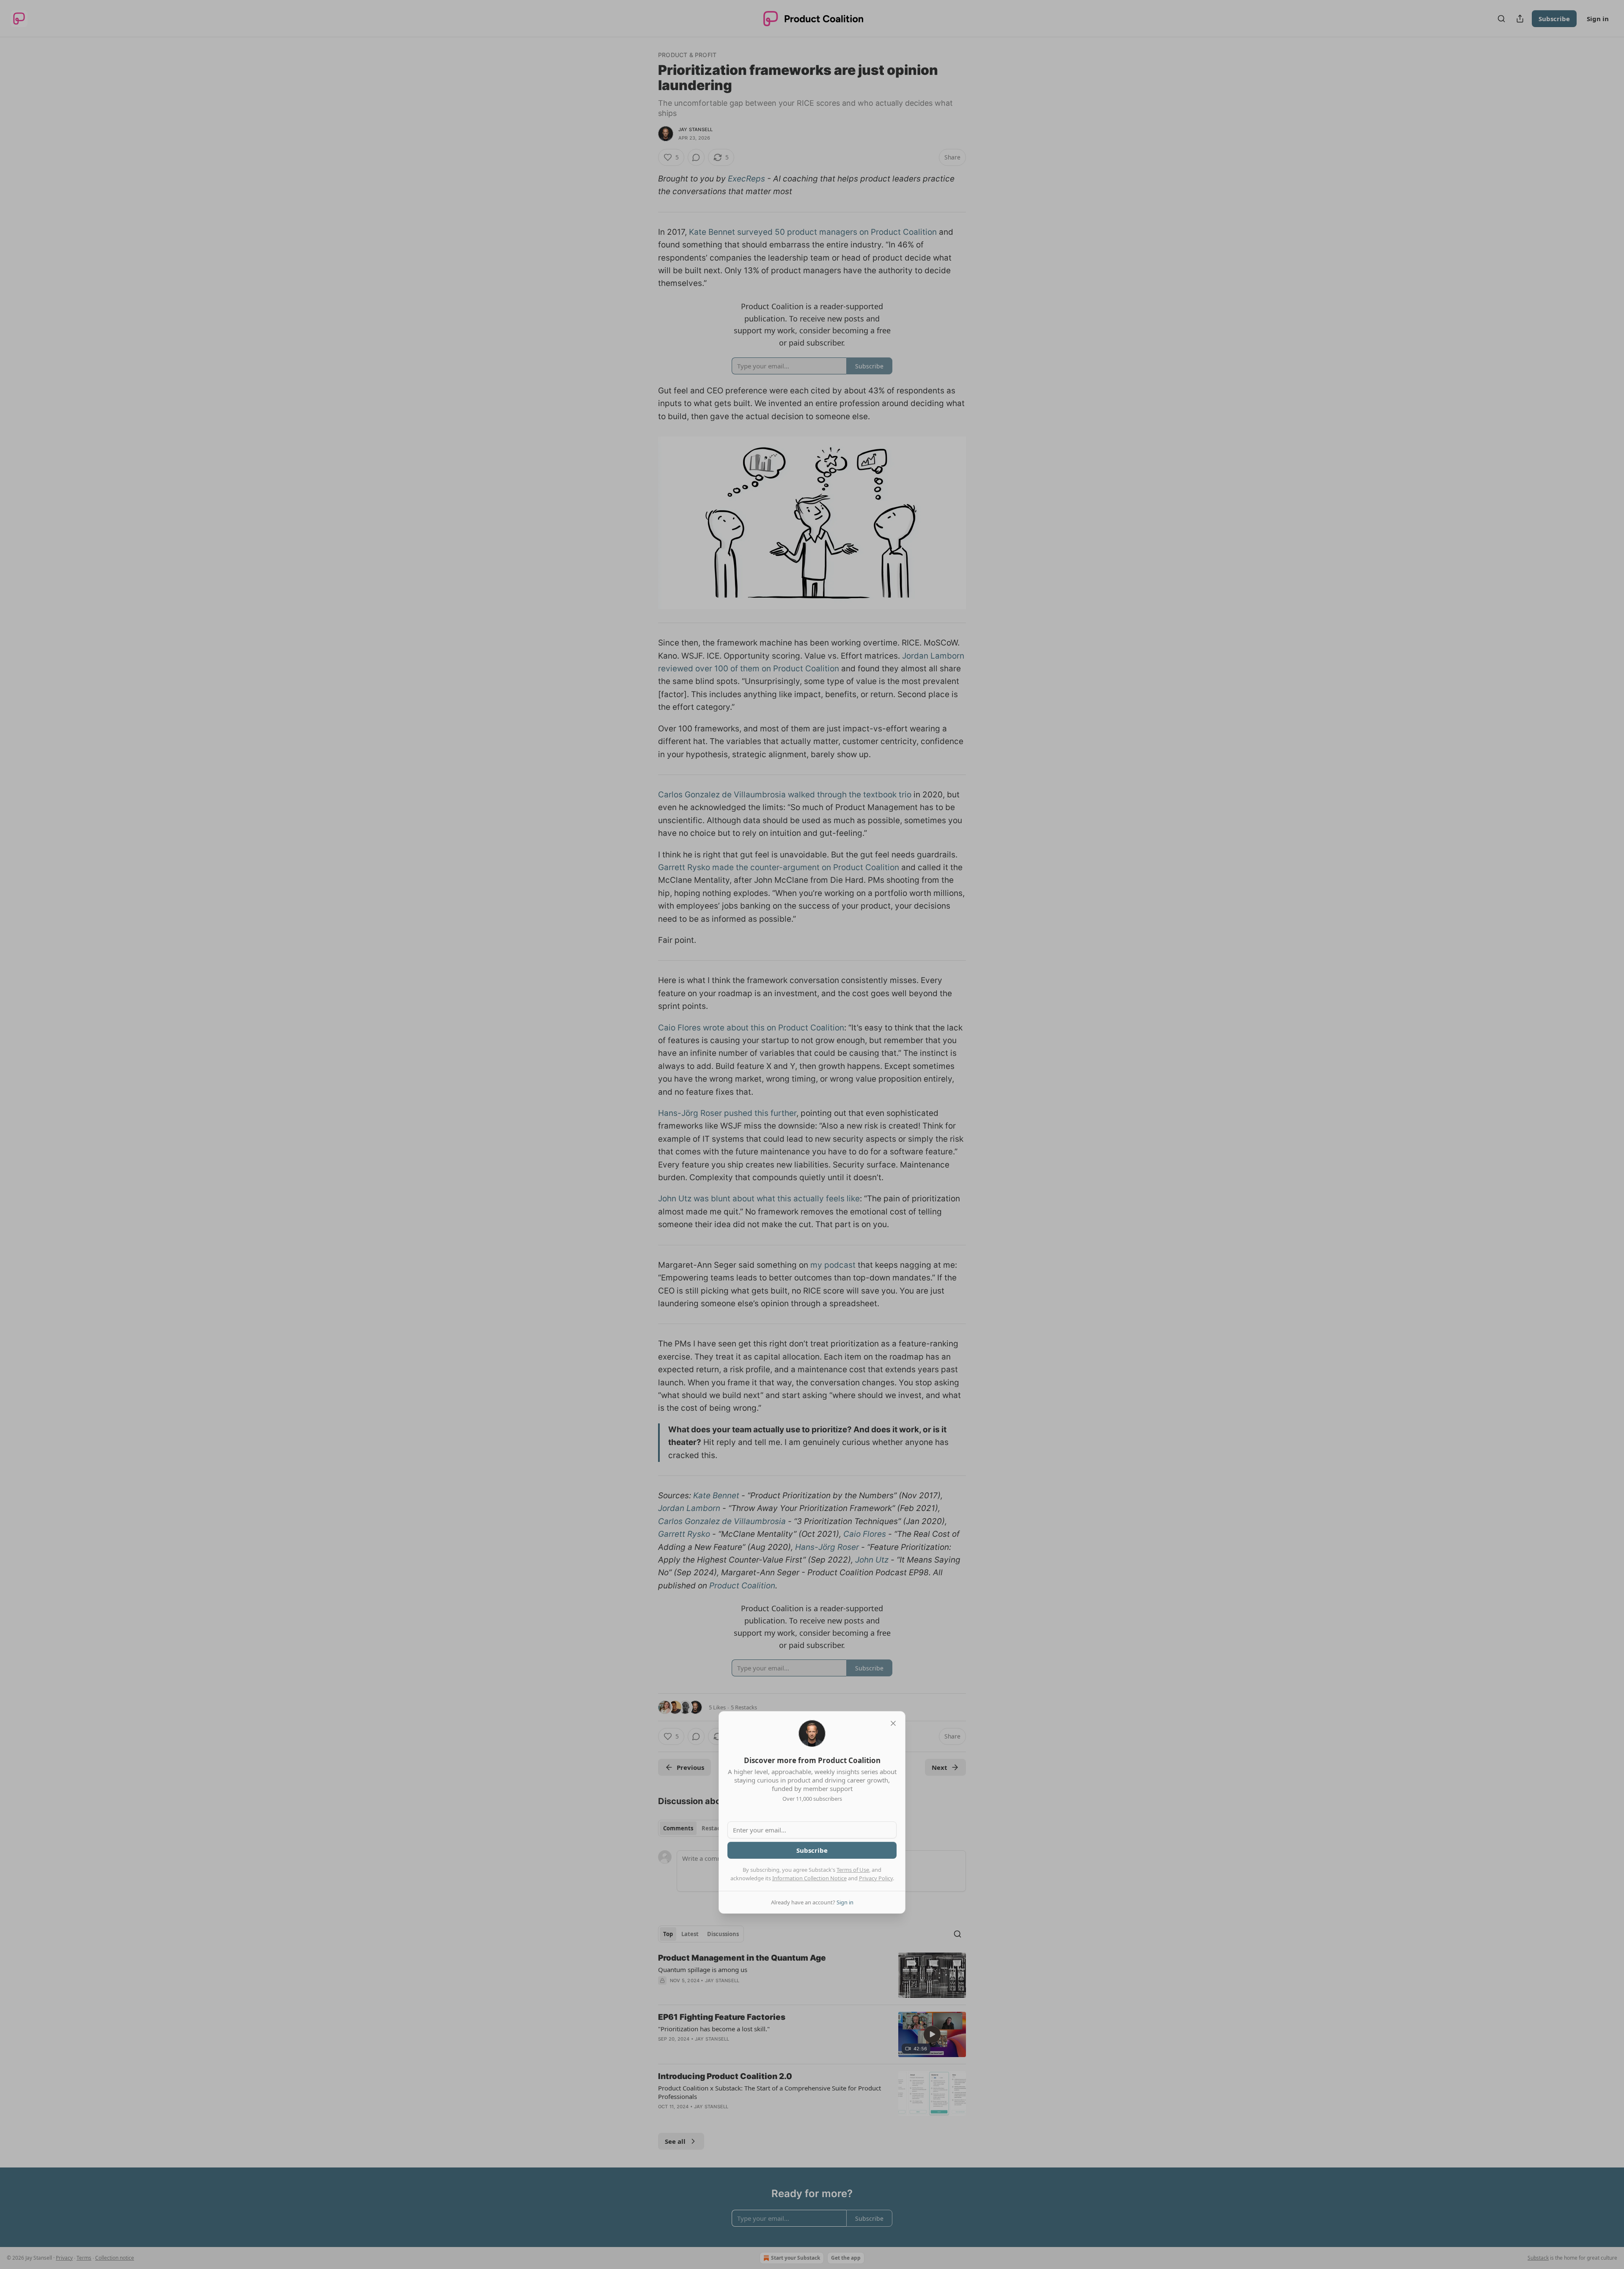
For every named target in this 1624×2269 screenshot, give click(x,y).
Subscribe (812, 1850)
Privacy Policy (876, 1878)
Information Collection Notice (809, 1878)
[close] (893, 1723)
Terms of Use (853, 1870)
